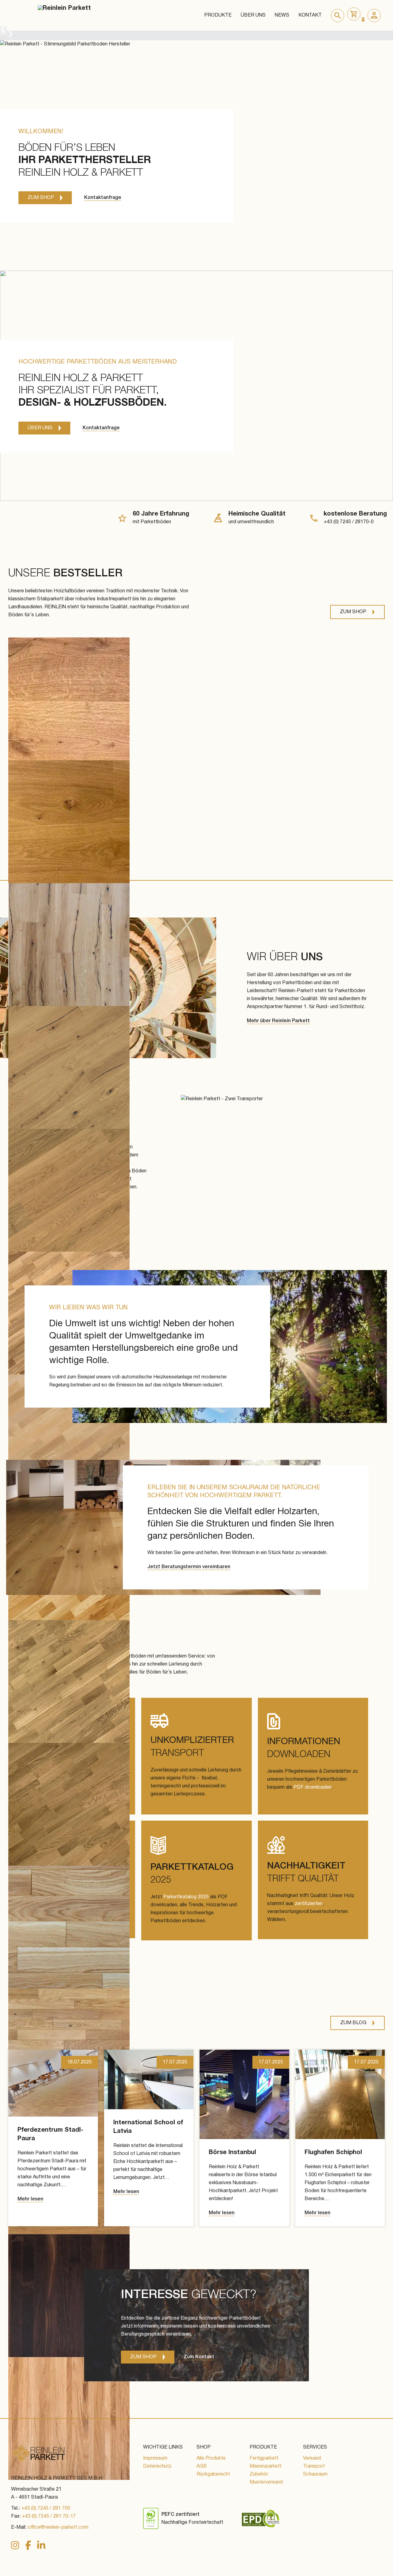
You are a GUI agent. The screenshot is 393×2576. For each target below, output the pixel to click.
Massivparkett (266, 2466)
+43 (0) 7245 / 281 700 (46, 2508)
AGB (202, 2466)
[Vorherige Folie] (3, 31)
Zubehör (259, 2474)
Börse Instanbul (232, 2153)
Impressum (155, 2458)
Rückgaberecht (213, 2474)
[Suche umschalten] (338, 16)
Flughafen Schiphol (333, 2153)
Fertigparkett (264, 2458)
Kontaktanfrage (103, 198)
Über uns (253, 15)
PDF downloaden (313, 1787)
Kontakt (310, 15)
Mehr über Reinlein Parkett (278, 1021)
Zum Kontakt (199, 2357)
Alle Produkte (211, 2458)
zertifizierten (309, 1904)
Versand (312, 2458)
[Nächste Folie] (10, 35)
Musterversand (266, 2482)
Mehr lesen (30, 2199)
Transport (314, 2466)
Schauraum (315, 2474)
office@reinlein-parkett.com (58, 2527)
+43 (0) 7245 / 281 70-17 (49, 2516)
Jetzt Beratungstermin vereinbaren (189, 1567)
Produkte (218, 15)
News (282, 15)
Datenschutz (157, 2466)
